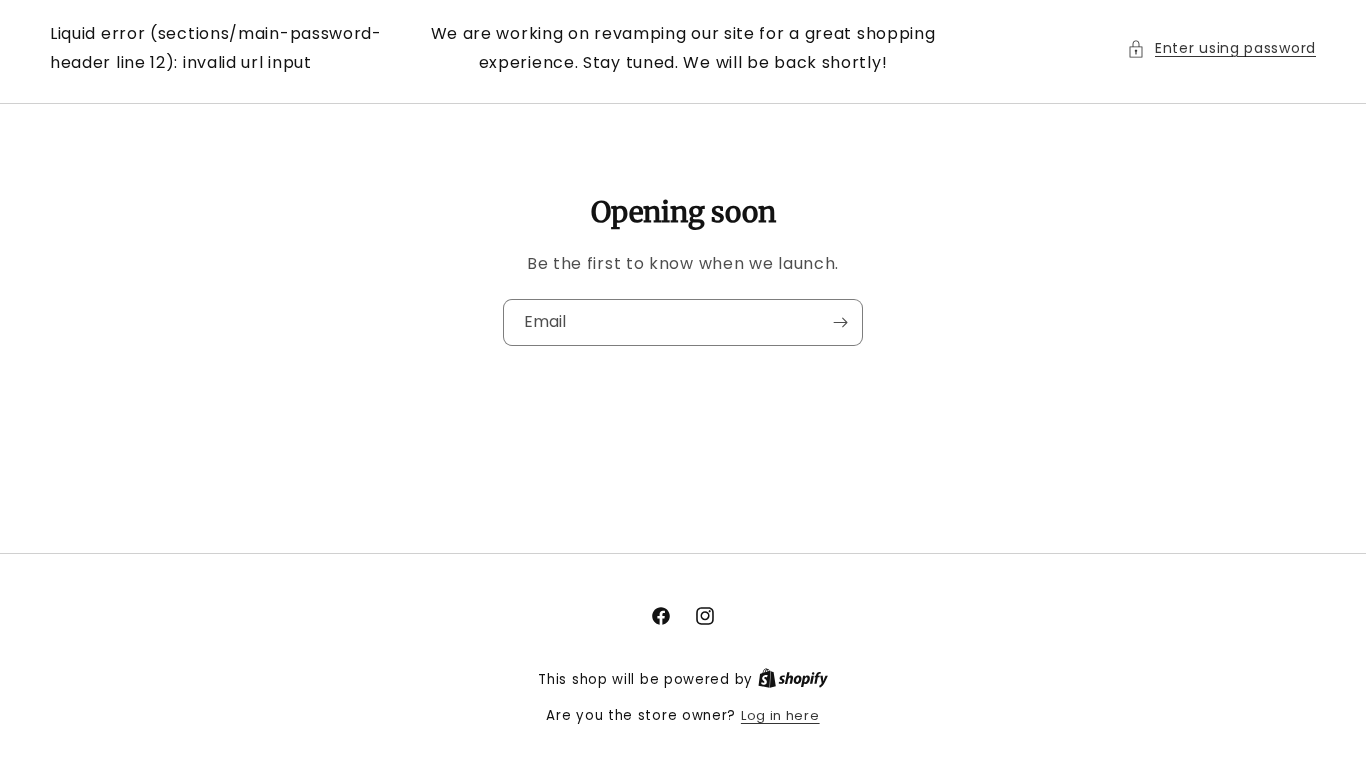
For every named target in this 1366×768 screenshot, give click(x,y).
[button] (1221, 48)
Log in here (780, 715)
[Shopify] (793, 679)
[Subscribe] (840, 322)
